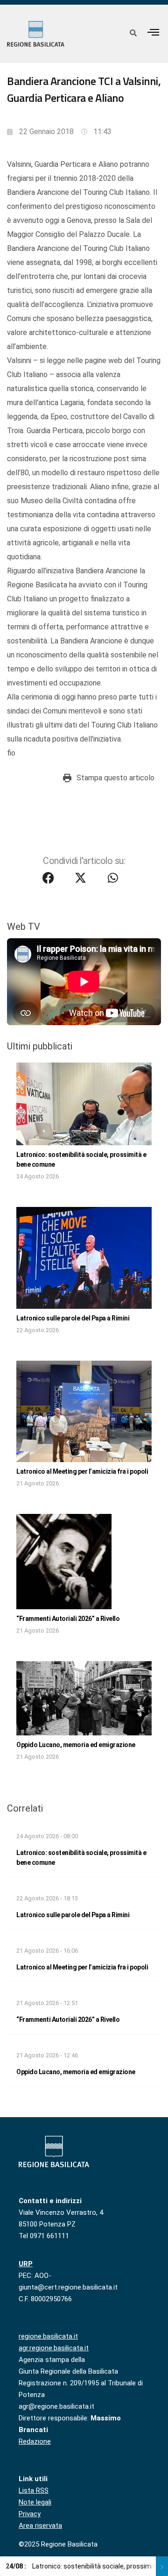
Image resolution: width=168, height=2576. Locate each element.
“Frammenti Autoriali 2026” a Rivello (68, 1619)
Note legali (35, 2502)
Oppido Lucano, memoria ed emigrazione (76, 1745)
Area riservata (40, 2526)
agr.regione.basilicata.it (54, 2348)
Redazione (35, 2441)
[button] (154, 32)
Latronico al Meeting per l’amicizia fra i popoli (82, 1471)
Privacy (30, 2514)
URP (26, 2264)
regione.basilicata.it (48, 2336)
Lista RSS (34, 2490)
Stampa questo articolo (115, 778)
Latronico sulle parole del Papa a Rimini (73, 1318)
